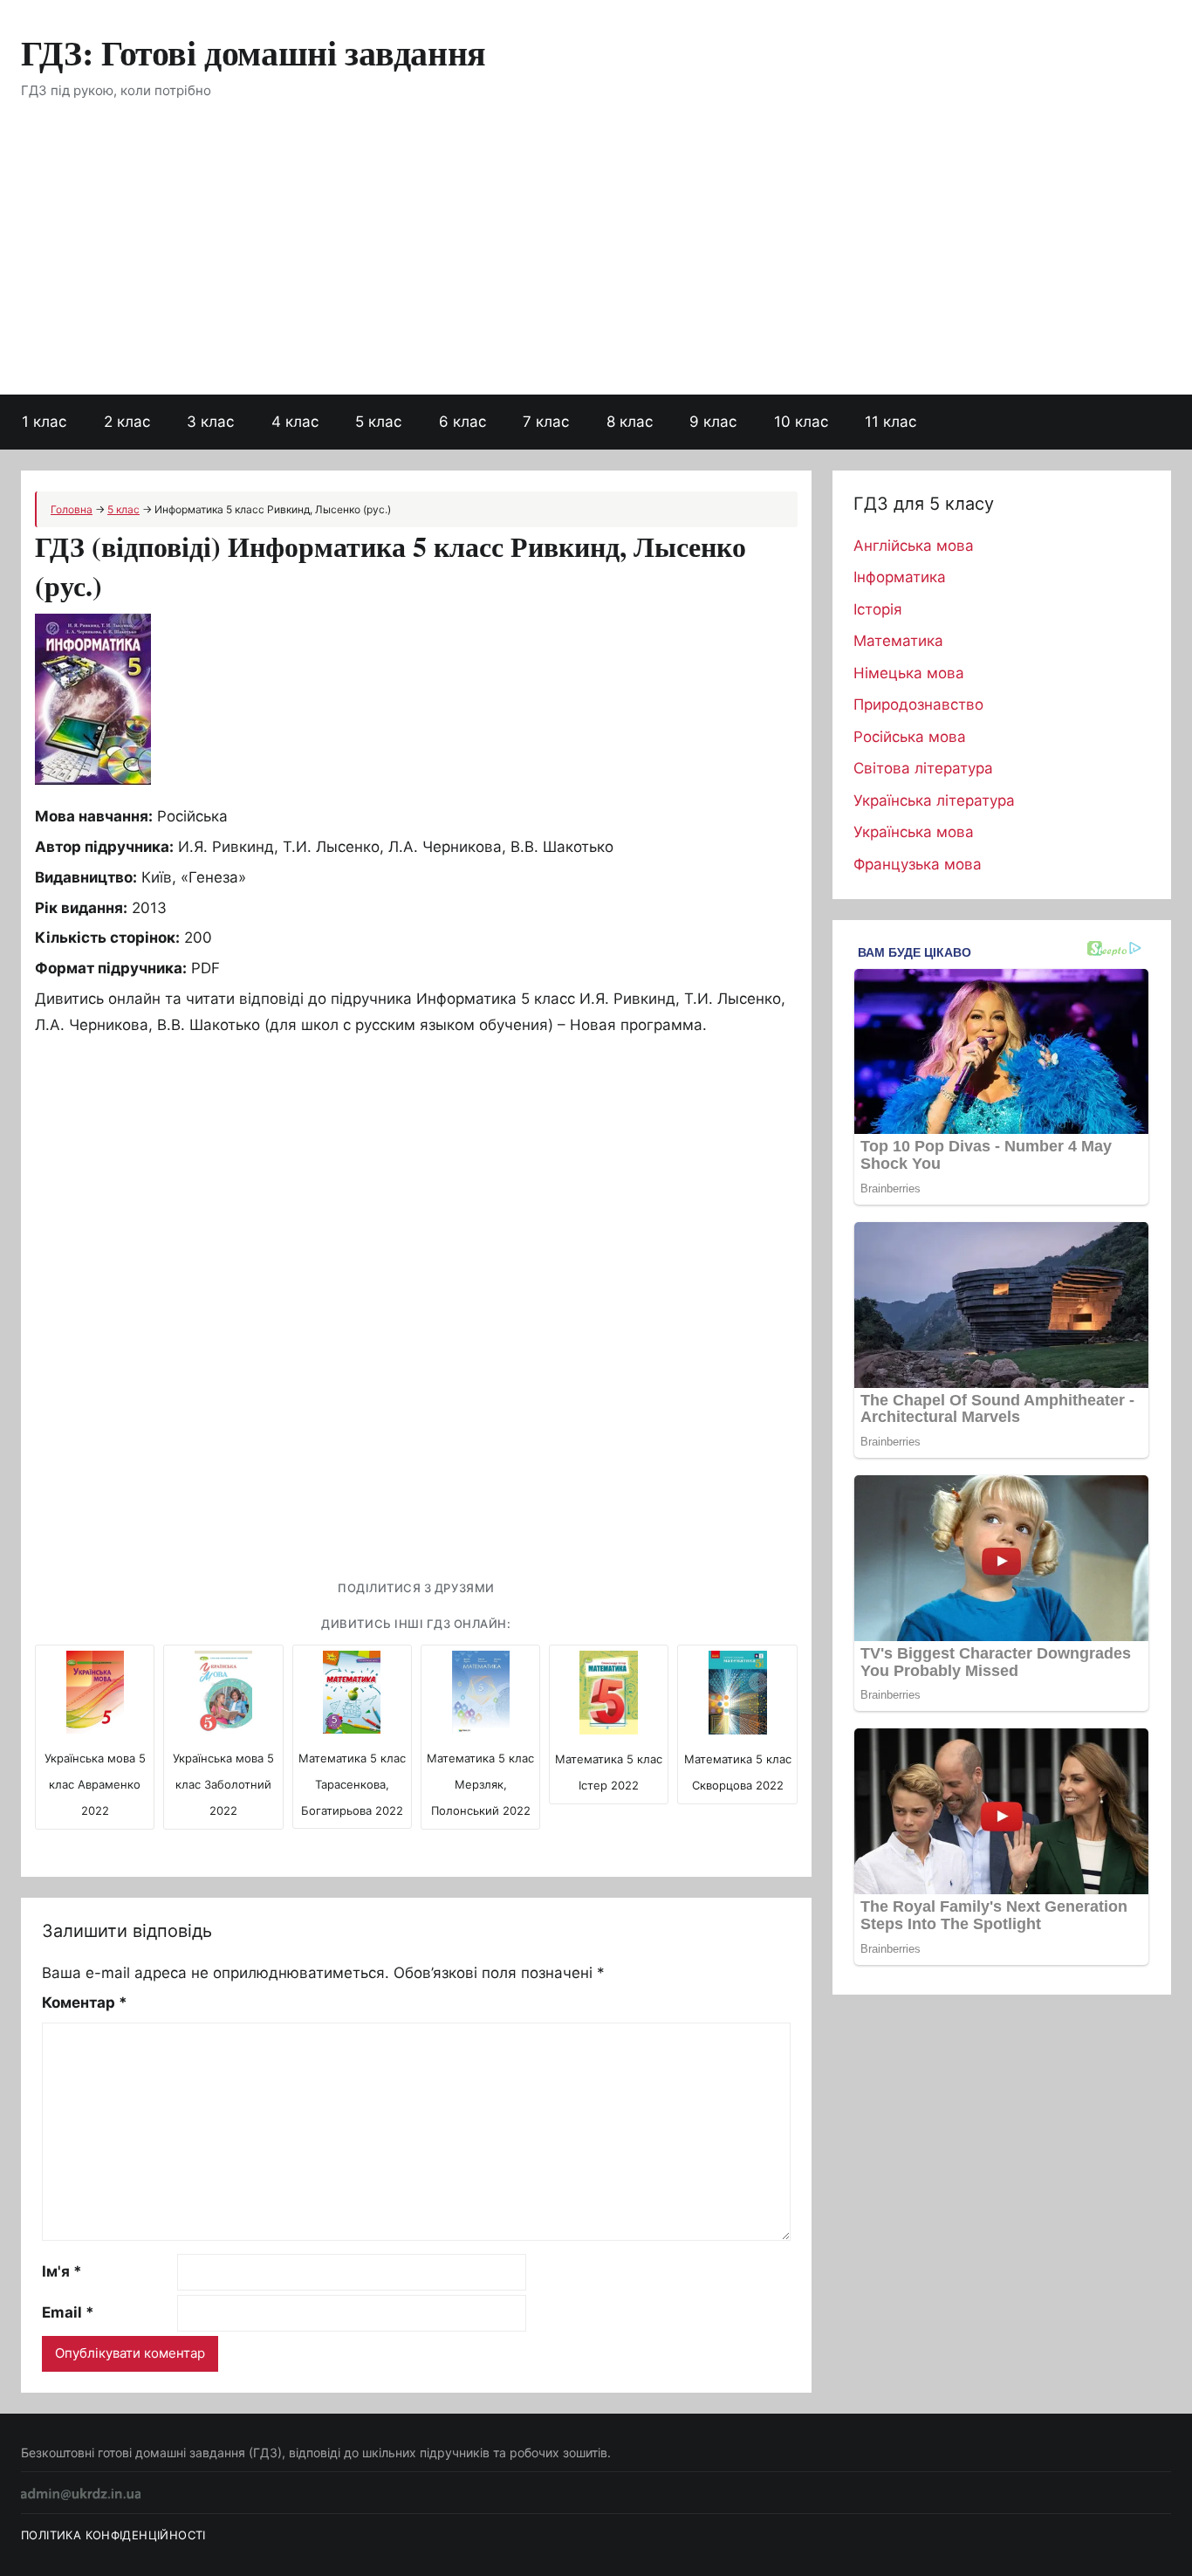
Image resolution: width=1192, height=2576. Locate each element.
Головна (72, 509)
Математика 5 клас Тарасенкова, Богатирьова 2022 (352, 1784)
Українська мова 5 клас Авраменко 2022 (95, 1784)
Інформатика (900, 577)
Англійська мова (914, 546)
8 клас (630, 422)
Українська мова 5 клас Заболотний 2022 (223, 1784)
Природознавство (918, 704)
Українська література (934, 800)
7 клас (546, 422)
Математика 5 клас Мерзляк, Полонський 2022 (480, 1784)
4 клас (295, 422)
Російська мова (910, 737)
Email (68, 2312)
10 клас (801, 422)
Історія (878, 609)
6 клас (462, 422)
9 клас (713, 422)
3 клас (210, 422)
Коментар (85, 2002)
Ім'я (62, 2271)
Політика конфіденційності (113, 2535)
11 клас (891, 422)
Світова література (923, 768)
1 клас (44, 422)
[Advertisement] (596, 264)
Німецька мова (909, 673)
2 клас (127, 422)
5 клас (378, 422)
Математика (898, 641)
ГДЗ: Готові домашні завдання (253, 52)
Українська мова (914, 832)
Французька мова (918, 864)
